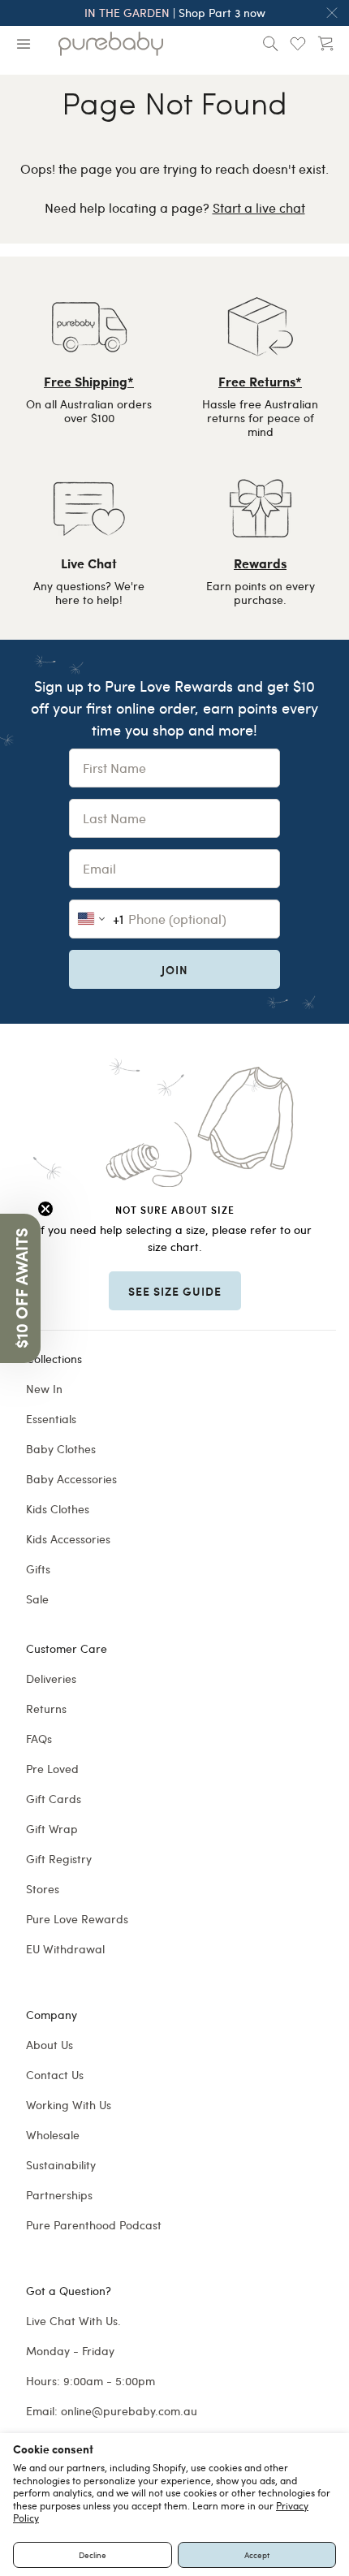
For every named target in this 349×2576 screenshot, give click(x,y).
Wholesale (53, 2135)
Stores (43, 1889)
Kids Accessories (68, 1539)
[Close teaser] (45, 1209)
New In (44, 1389)
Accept (257, 2555)
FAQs (39, 1739)
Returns (46, 1709)
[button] (20, 1288)
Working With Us (69, 2105)
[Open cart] (325, 44)
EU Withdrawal (65, 1949)
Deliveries (51, 1678)
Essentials (51, 1419)
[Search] (270, 44)
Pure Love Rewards (77, 1919)
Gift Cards (54, 1799)
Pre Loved (52, 1769)
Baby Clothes (61, 1449)
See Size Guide (175, 1291)
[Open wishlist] (298, 44)
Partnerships (59, 2195)
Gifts (38, 1569)
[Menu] (24, 44)
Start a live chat (259, 207)
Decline (93, 2555)
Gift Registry (59, 1859)
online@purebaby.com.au (129, 2411)
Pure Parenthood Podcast (94, 2225)
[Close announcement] (332, 13)
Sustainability (61, 2165)
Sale (37, 1599)
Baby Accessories (71, 1479)
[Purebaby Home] (111, 44)
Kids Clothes (58, 1509)
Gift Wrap (52, 1829)
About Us (50, 2045)
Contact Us (55, 2075)
